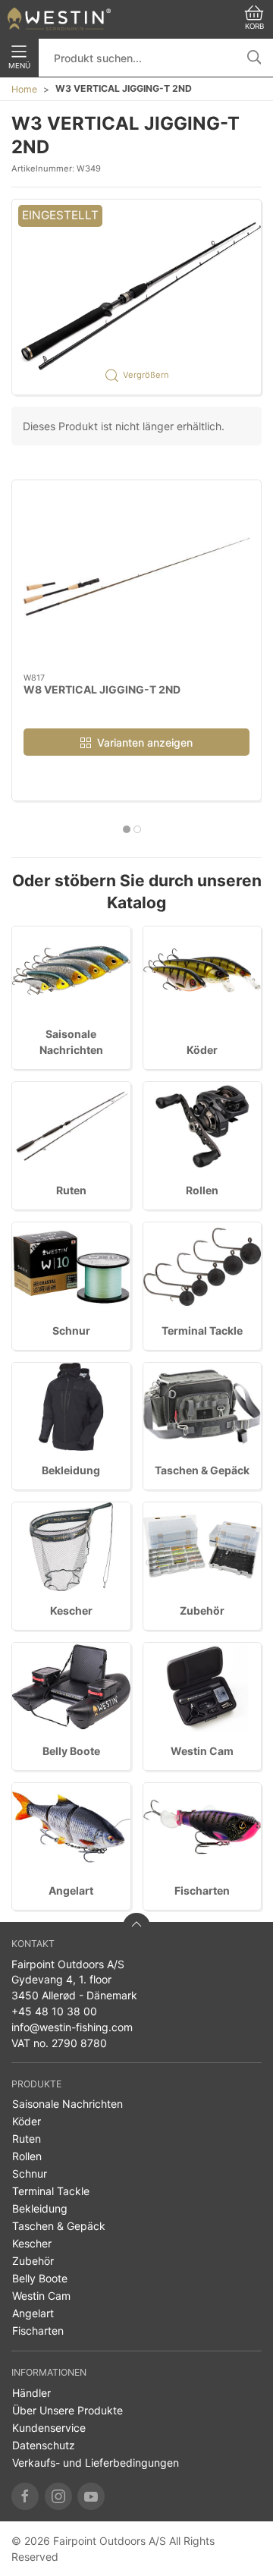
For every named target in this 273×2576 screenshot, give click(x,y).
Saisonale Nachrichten (67, 2104)
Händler (31, 2393)
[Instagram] (58, 2496)
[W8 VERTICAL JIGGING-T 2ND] (136, 577)
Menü (19, 66)
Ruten (71, 1190)
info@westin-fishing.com (72, 2027)
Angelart (71, 1890)
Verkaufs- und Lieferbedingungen (96, 2463)
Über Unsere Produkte (67, 2410)
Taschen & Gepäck (202, 1470)
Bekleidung (71, 1470)
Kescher (71, 1610)
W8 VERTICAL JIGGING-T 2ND (102, 689)
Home (24, 89)
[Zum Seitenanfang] (136, 1926)
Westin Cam (202, 1751)
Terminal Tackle (202, 1330)
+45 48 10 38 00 (54, 2011)
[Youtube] (91, 2496)
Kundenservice (49, 2428)
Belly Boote (71, 1751)
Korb (254, 26)
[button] (136, 297)
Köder (202, 1050)
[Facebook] (25, 2496)
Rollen (202, 1190)
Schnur (71, 1330)
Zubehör (202, 1610)
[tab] (127, 829)
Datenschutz (44, 2445)
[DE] (59, 19)
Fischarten (202, 1890)
